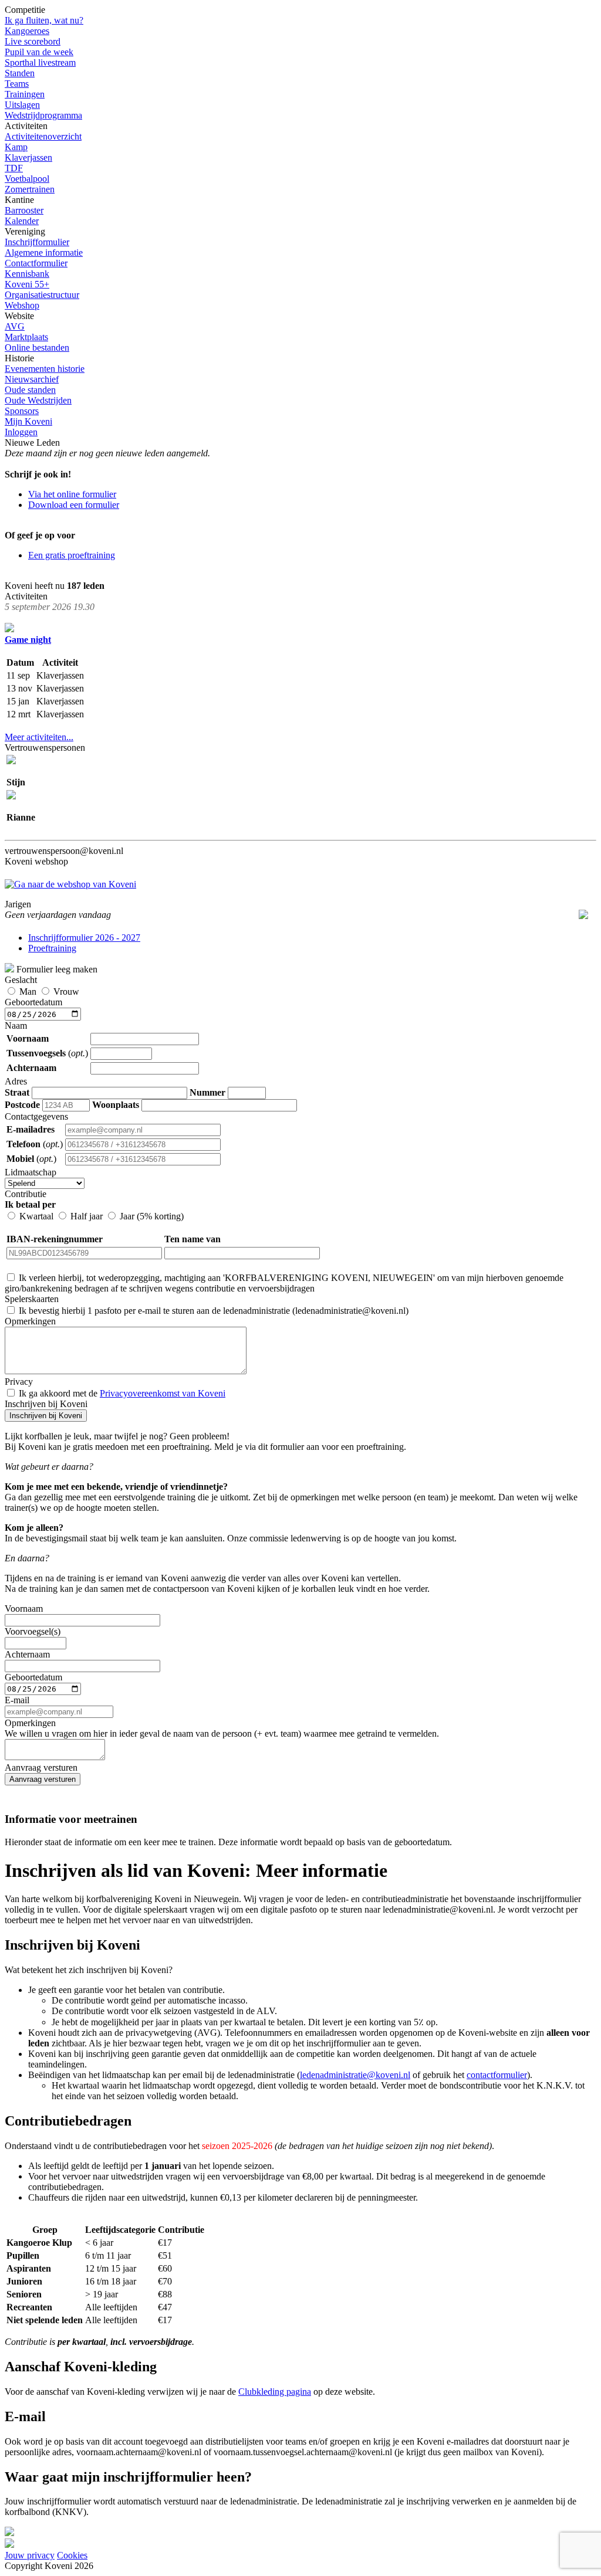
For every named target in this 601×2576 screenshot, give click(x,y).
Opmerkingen (222, 1728)
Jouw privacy (30, 2555)
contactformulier (497, 2075)
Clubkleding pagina (275, 2392)
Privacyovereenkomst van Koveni (163, 1393)
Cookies (72, 2555)
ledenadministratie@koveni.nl (355, 2075)
